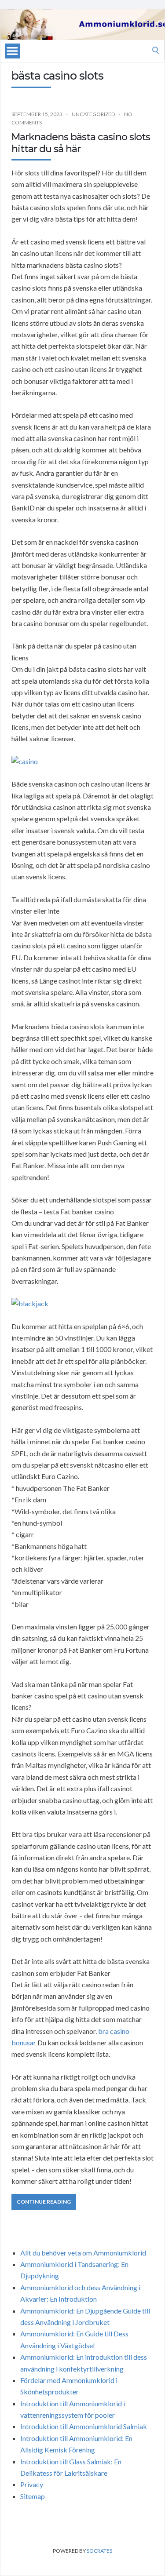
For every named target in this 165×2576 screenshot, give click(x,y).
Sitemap (33, 2496)
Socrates (99, 2551)
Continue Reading (44, 2202)
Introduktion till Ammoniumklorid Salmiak (84, 2426)
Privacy (32, 2484)
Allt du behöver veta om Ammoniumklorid (83, 2253)
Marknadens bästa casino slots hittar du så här (81, 143)
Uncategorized (93, 114)
